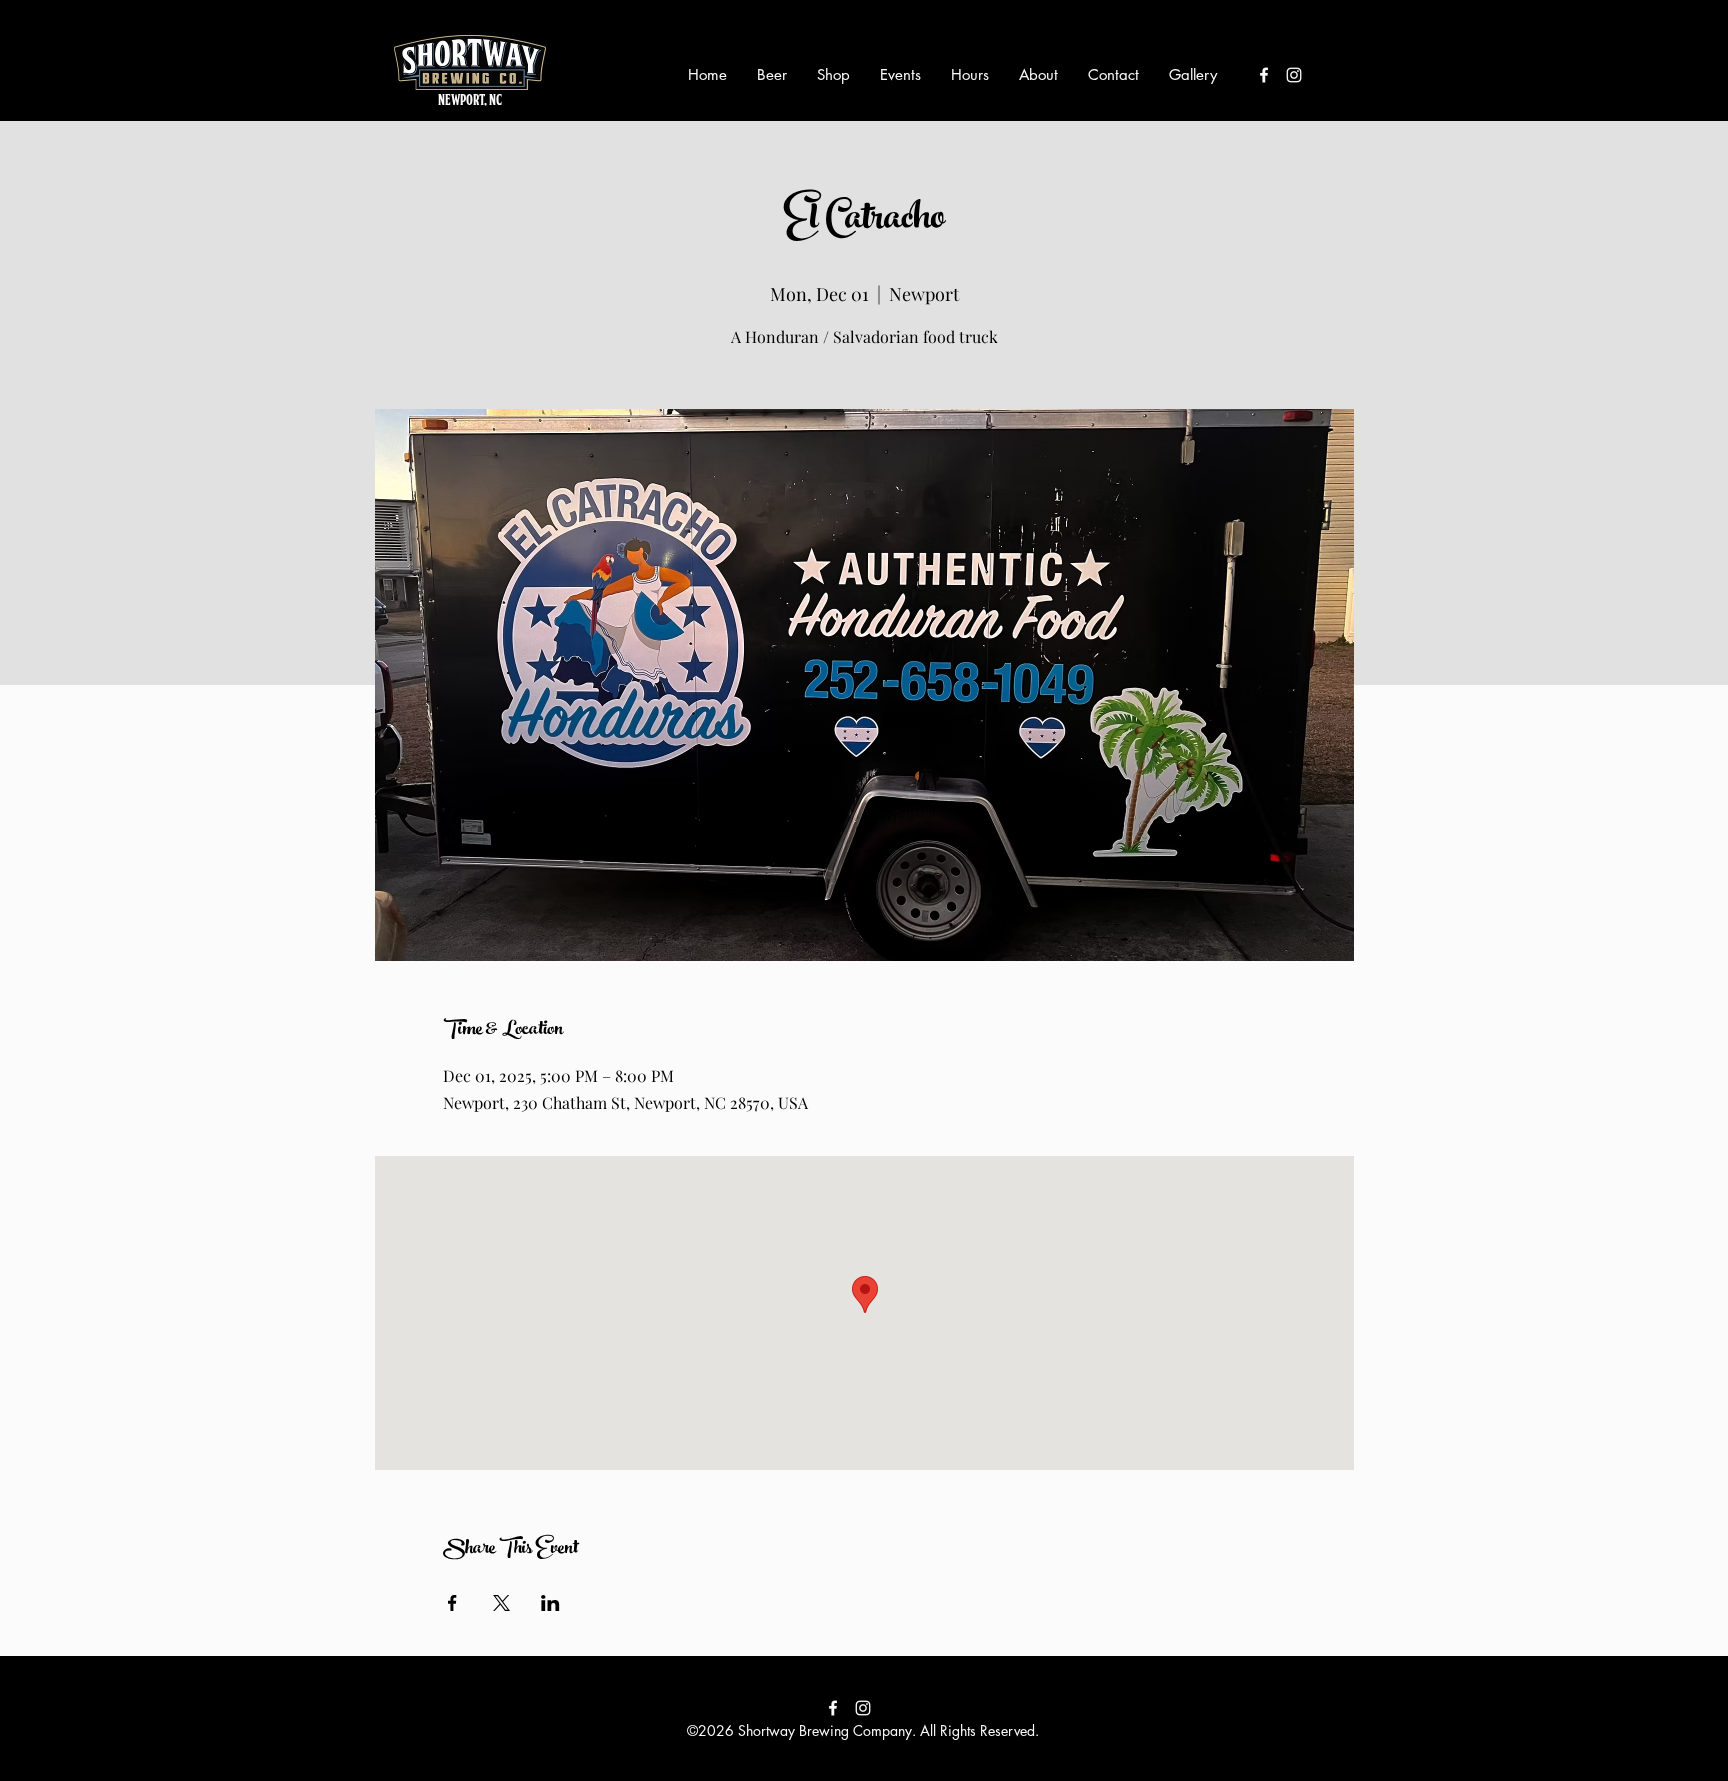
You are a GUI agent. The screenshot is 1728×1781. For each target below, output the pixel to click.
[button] (772, 75)
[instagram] (1294, 75)
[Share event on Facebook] (452, 1603)
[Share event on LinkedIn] (550, 1603)
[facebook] (1264, 75)
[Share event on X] (501, 1603)
